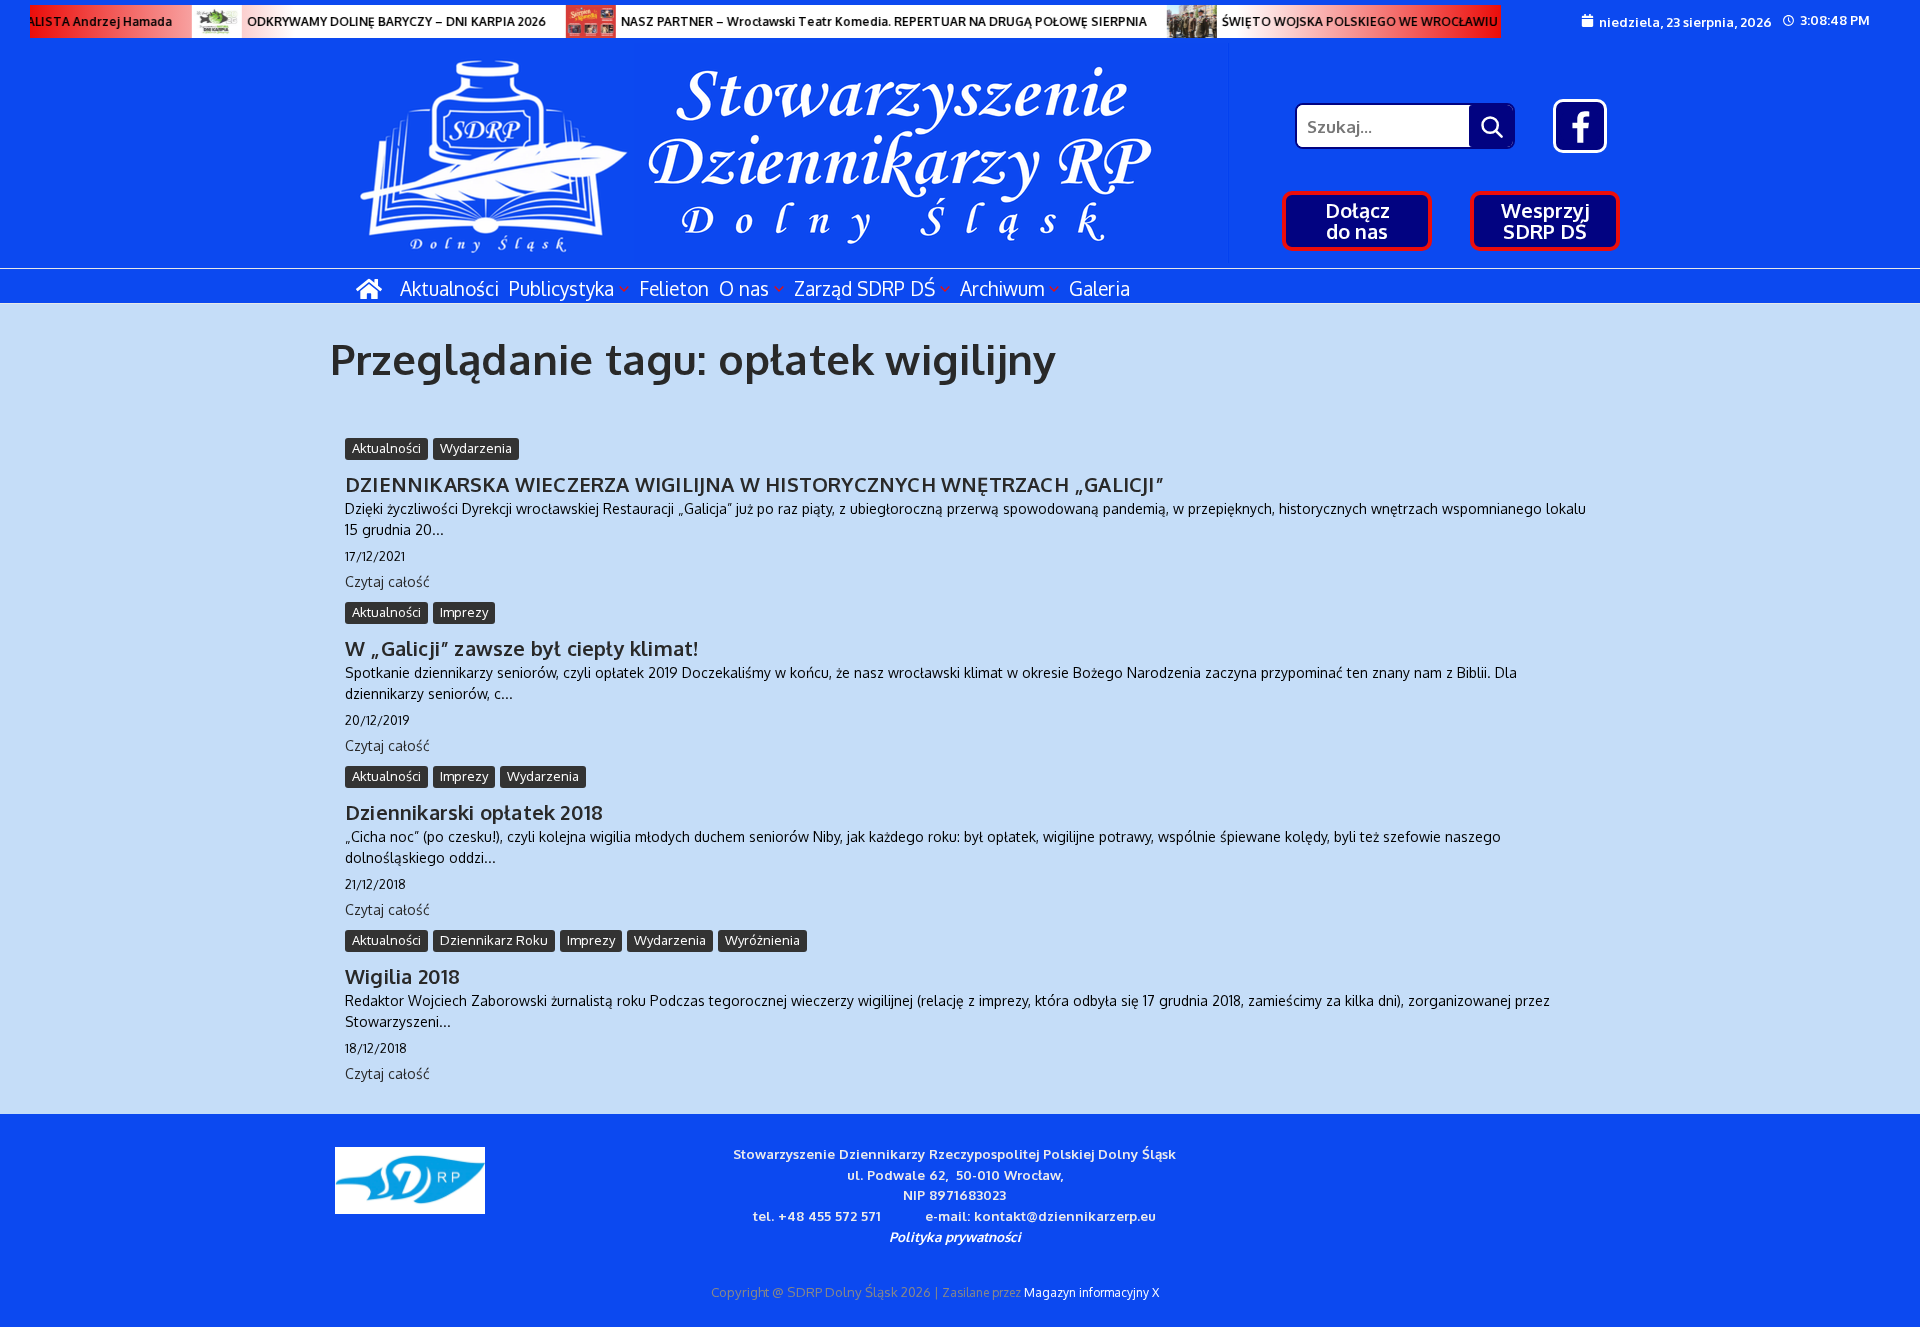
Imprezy (464, 612)
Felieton (674, 288)
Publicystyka (561, 288)
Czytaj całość (387, 581)
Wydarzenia (476, 448)
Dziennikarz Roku (494, 940)
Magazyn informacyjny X (1091, 1292)
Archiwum (1002, 288)
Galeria (1099, 288)
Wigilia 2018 (402, 976)
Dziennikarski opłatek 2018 (474, 812)
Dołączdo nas (1357, 220)
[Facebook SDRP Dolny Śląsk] (1580, 126)
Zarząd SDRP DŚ (864, 288)
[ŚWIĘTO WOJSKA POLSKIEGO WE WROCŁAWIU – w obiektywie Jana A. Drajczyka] (1178, 21)
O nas (744, 288)
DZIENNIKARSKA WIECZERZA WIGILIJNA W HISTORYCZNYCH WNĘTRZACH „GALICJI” (754, 484)
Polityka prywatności (955, 1236)
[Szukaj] (1491, 126)
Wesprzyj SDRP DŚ (1545, 220)
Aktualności (449, 288)
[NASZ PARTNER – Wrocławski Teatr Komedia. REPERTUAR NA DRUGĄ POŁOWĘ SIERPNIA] (577, 21)
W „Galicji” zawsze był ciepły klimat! (521, 648)
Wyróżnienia (762, 940)
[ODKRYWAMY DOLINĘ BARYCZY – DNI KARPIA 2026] (203, 21)
